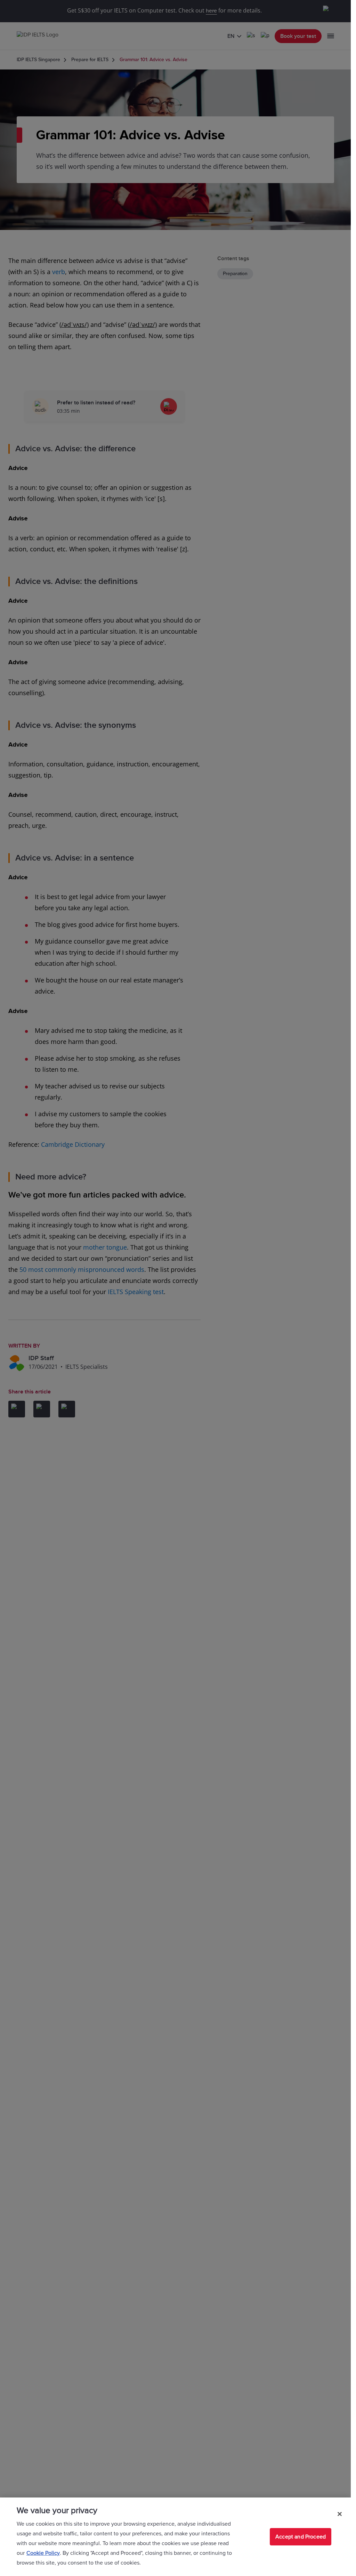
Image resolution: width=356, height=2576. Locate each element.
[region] (175, 2537)
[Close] (340, 2514)
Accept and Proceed (301, 2537)
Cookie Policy (43, 2553)
